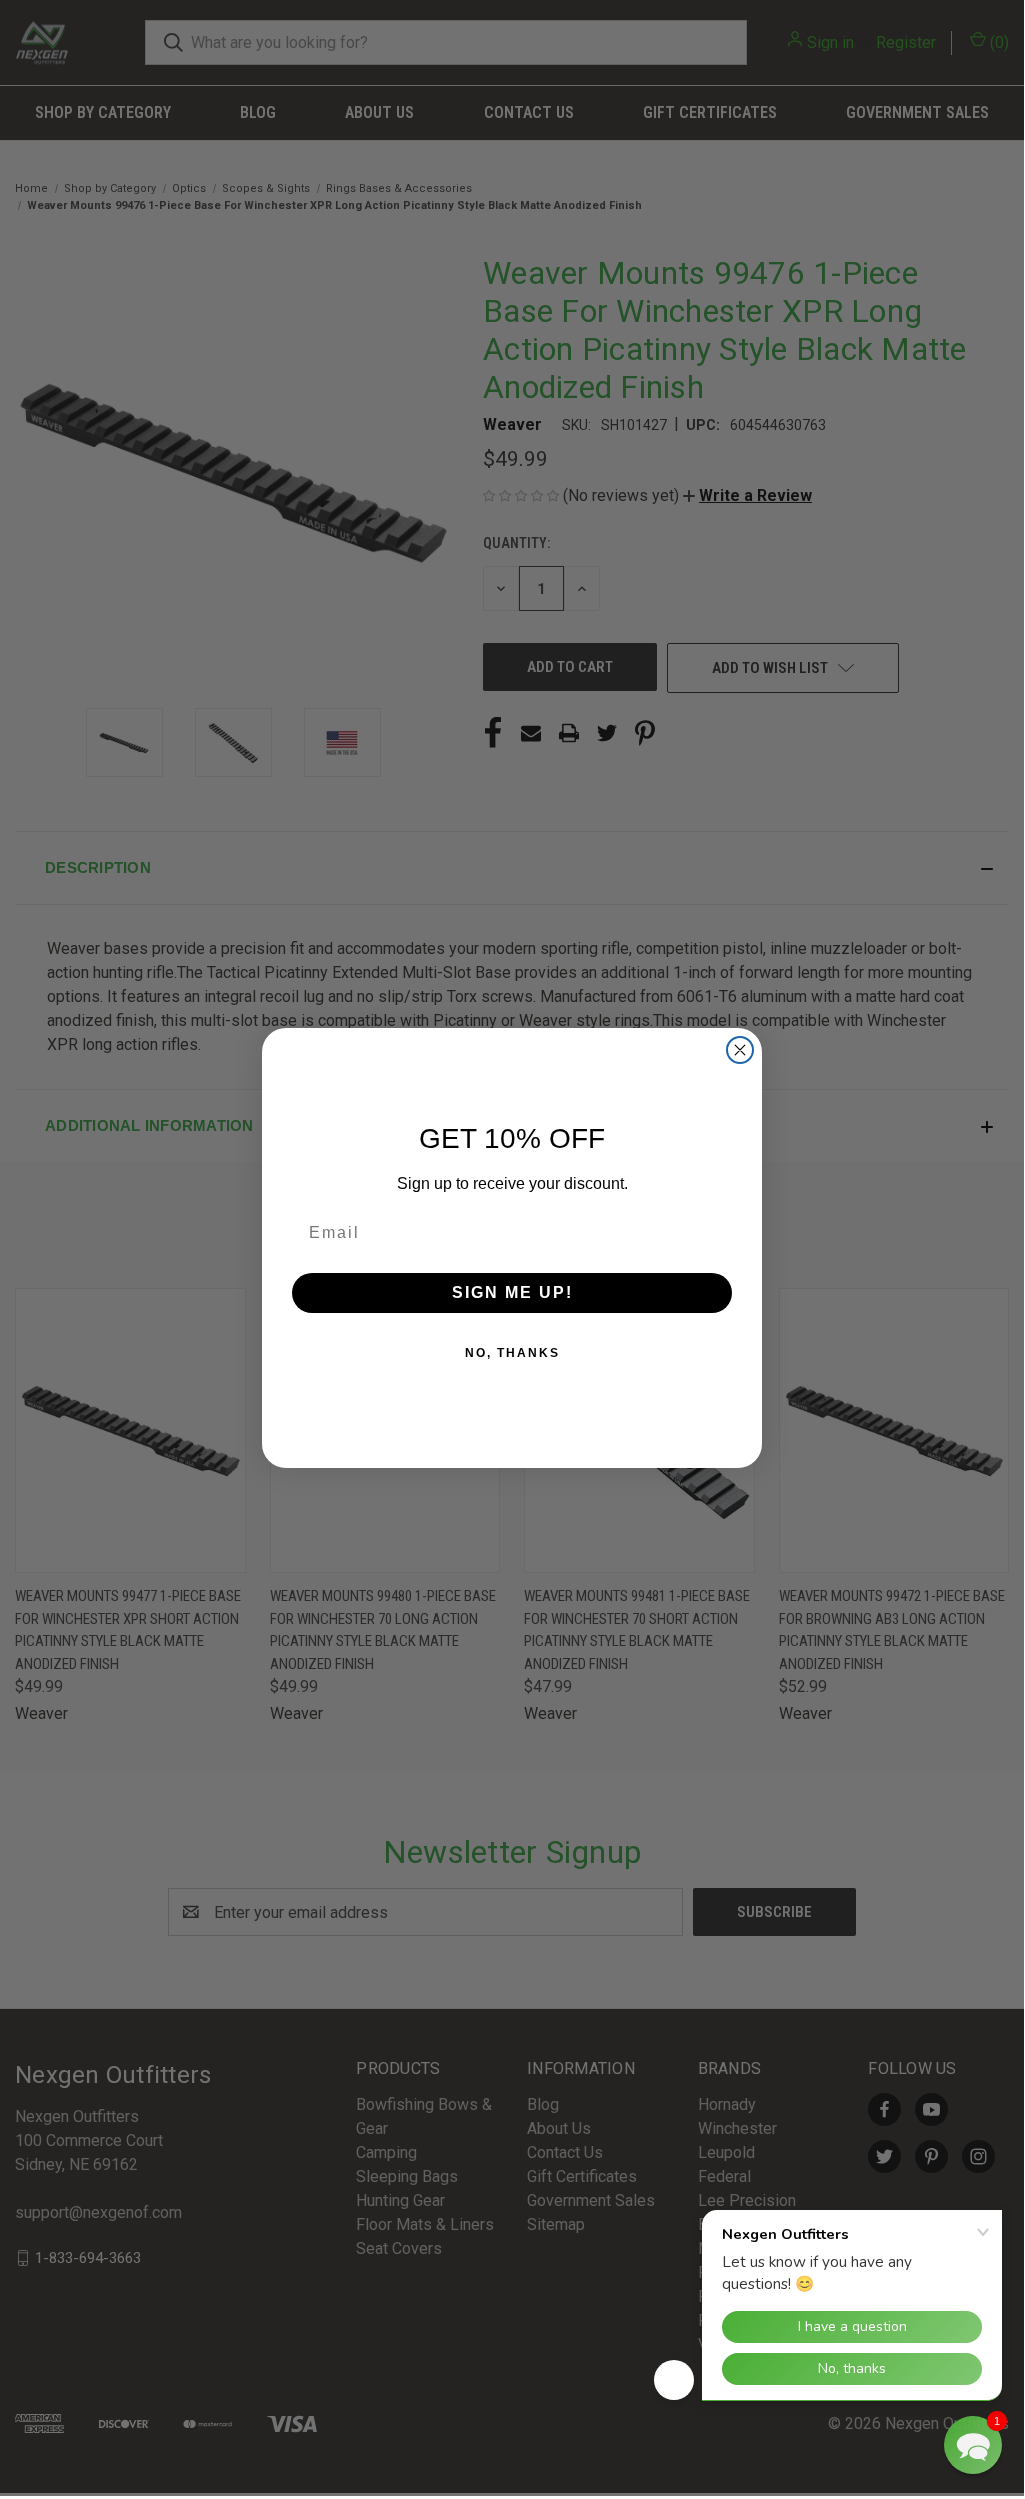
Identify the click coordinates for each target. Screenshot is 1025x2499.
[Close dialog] (740, 1050)
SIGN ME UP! (512, 1292)
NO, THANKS (512, 1353)
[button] (973, 2445)
